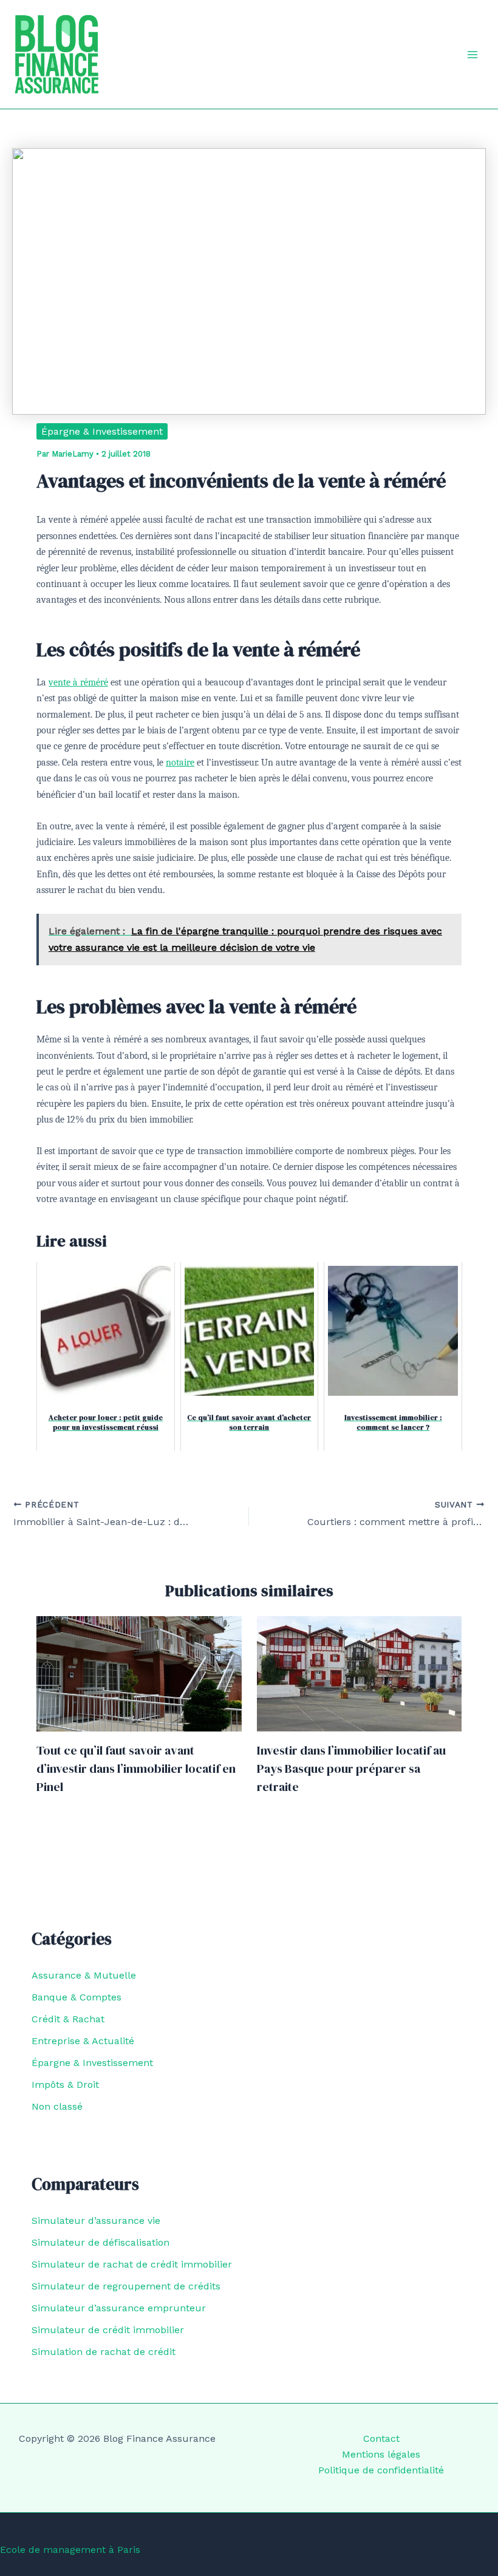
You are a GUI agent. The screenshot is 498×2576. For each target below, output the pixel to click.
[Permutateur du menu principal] (472, 55)
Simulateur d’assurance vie (96, 2221)
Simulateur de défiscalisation (101, 2242)
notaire (180, 763)
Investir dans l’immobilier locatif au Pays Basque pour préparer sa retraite (351, 1769)
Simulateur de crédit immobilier (108, 2330)
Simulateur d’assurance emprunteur (119, 2308)
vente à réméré (78, 682)
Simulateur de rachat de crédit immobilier (132, 2264)
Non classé (57, 2106)
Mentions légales (381, 2454)
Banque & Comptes (77, 1997)
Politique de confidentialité (381, 2470)
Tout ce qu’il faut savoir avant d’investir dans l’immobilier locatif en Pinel (136, 1769)
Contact (381, 2438)
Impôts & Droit (65, 2085)
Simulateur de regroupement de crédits (126, 2286)
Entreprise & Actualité (83, 2041)
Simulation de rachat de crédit (104, 2352)
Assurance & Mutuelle (84, 1975)
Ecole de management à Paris (70, 2550)
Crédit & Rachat (68, 2019)
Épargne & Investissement (102, 431)
